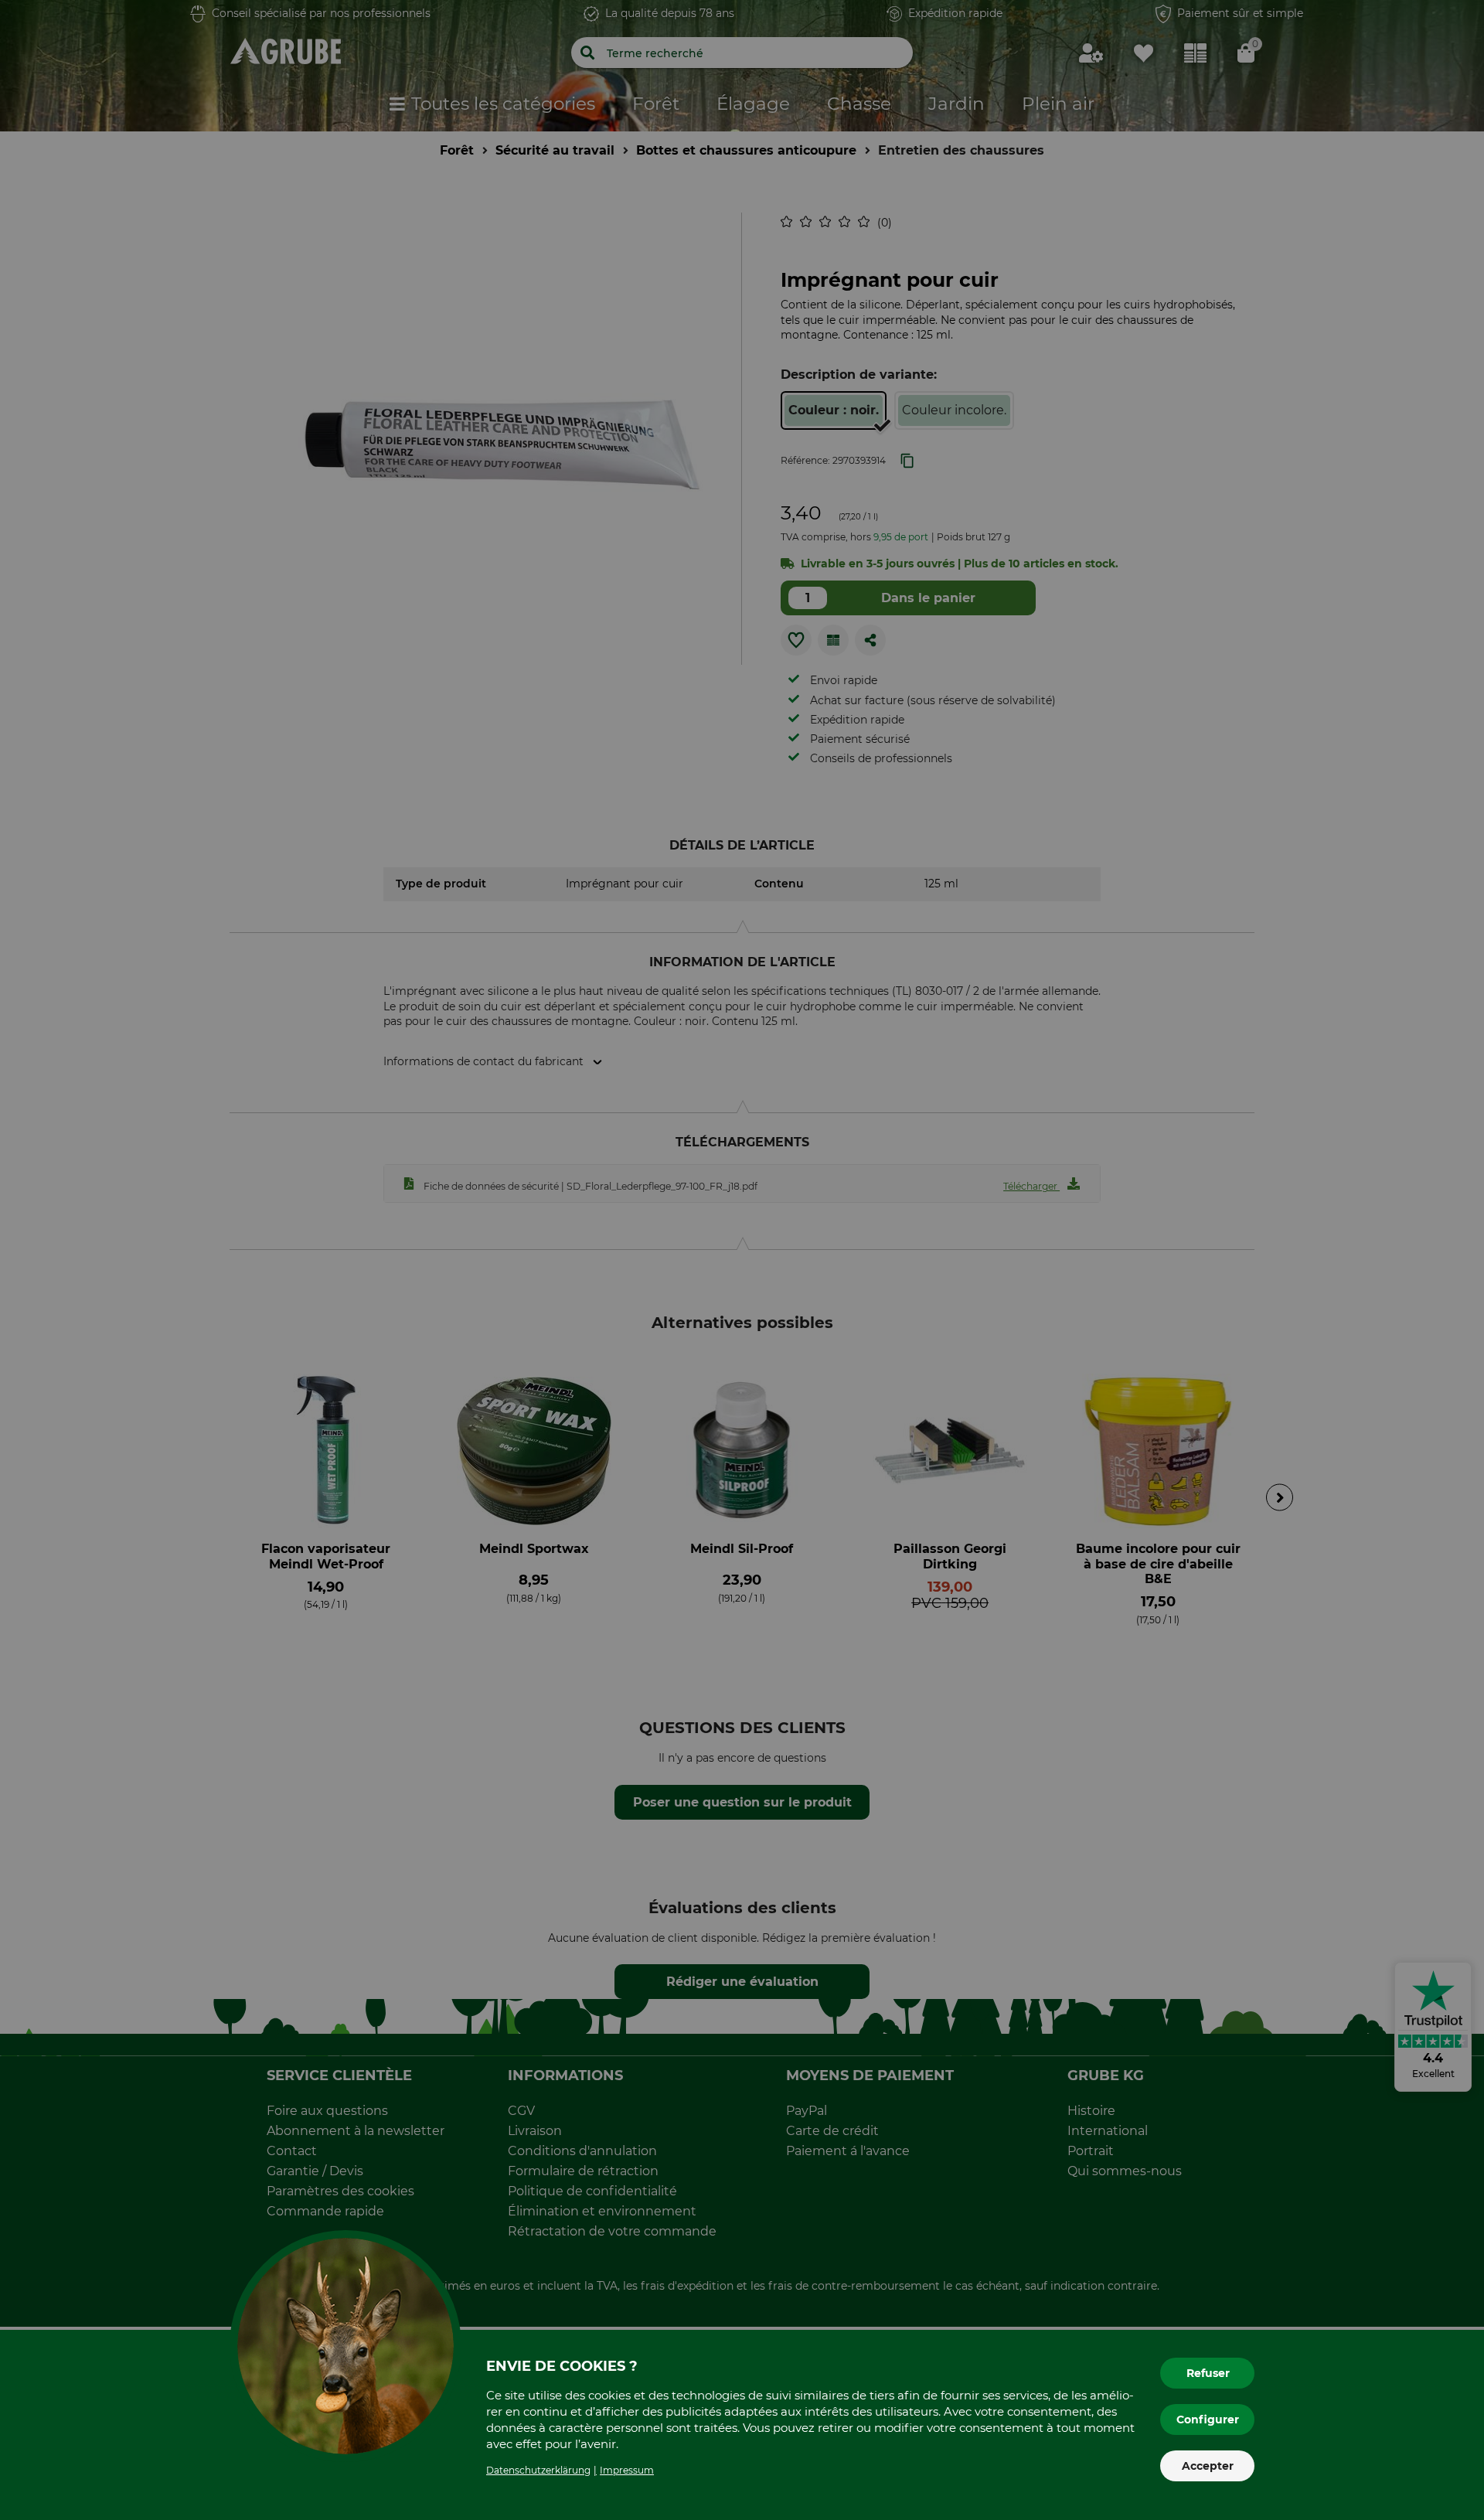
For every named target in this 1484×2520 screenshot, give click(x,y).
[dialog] (742, 1260)
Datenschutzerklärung (538, 2470)
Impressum (627, 2470)
